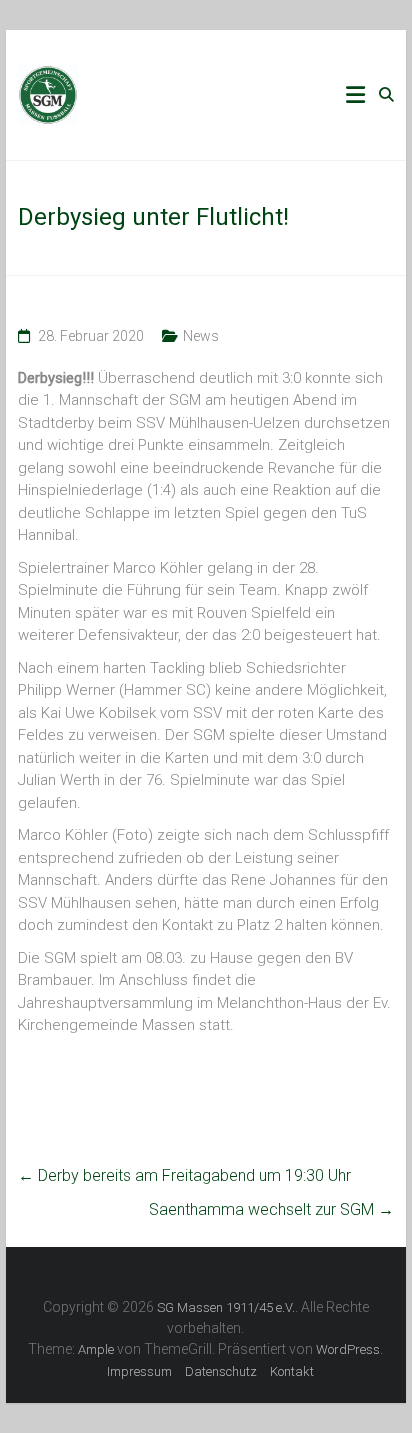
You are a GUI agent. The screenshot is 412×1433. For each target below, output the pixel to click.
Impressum (139, 1371)
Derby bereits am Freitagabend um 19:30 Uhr (184, 1175)
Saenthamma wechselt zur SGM (271, 1209)
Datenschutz (221, 1371)
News (201, 336)
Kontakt (292, 1371)
